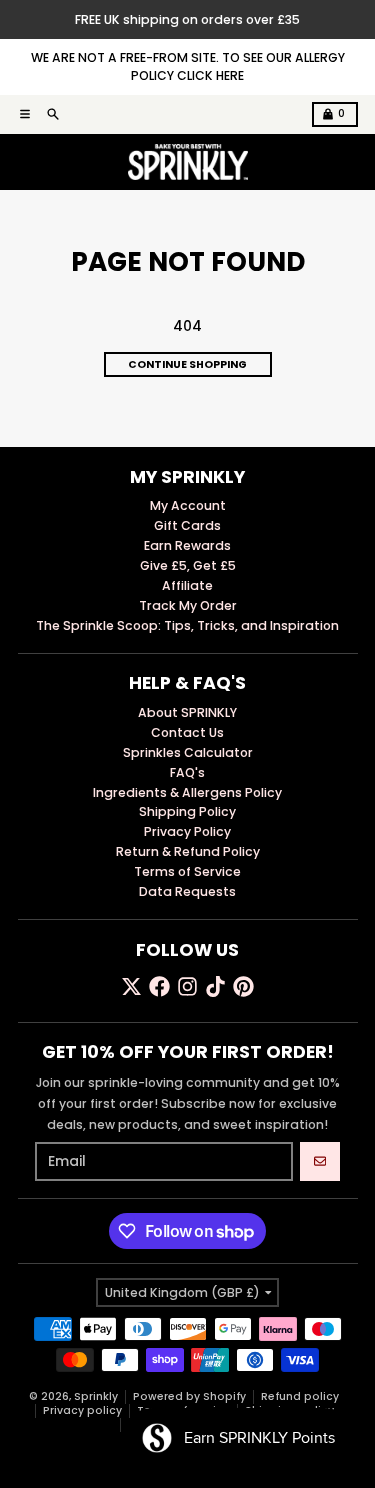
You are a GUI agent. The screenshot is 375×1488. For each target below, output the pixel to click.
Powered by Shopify (189, 1396)
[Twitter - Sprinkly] (131, 986)
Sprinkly (96, 1396)
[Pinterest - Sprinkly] (243, 986)
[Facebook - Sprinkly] (159, 986)
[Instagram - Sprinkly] (187, 986)
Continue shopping (187, 364)
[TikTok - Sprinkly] (215, 986)
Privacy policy (82, 1410)
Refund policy (300, 1396)
